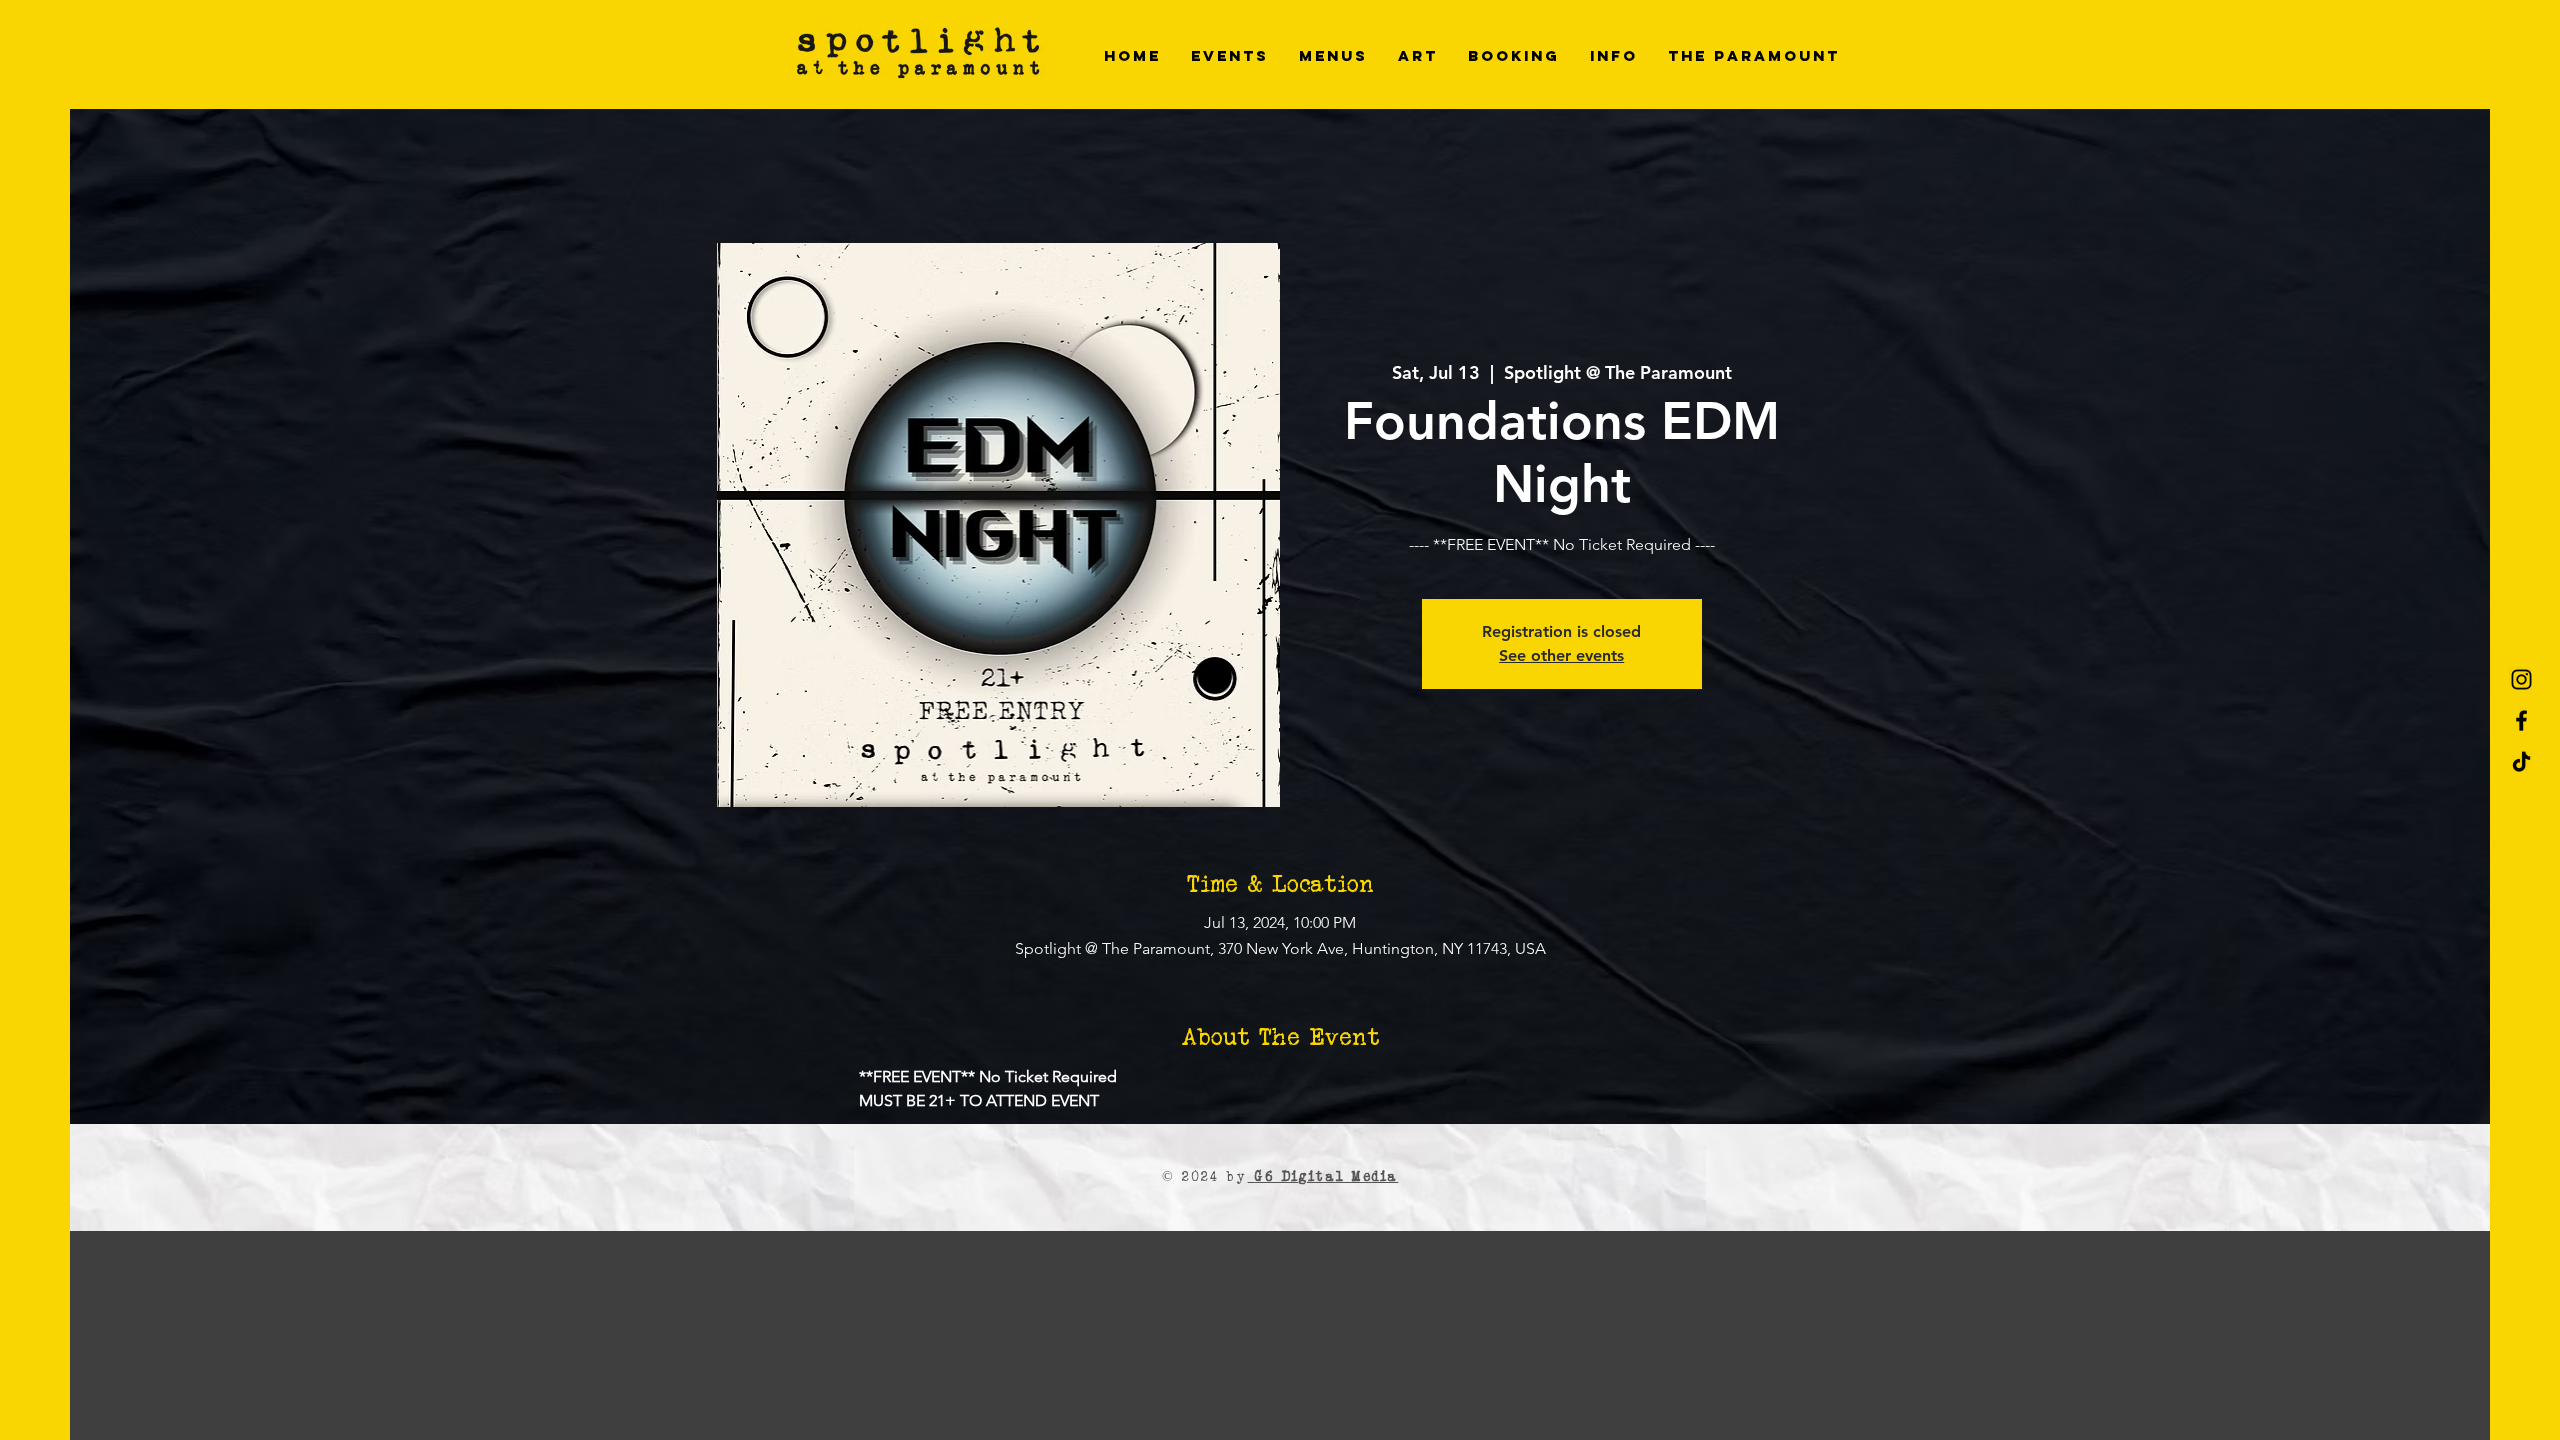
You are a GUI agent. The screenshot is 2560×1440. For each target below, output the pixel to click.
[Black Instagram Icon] (2521, 679)
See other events (1561, 655)
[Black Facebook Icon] (2521, 720)
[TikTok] (2521, 761)
